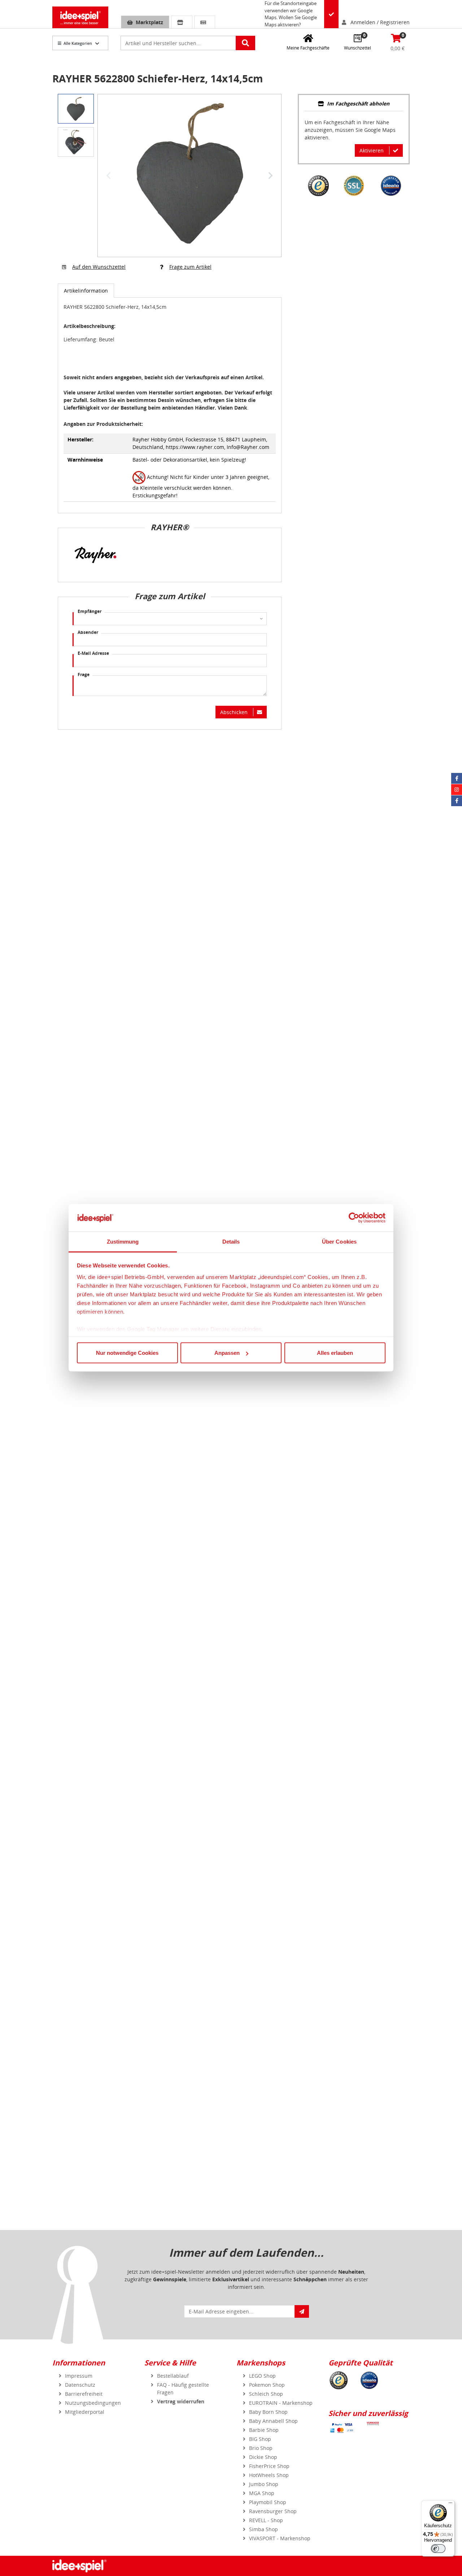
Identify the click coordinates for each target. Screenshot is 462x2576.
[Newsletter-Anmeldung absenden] (302, 2311)
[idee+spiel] (80, 17)
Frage (84, 675)
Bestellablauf (173, 2376)
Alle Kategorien (78, 43)
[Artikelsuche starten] (245, 43)
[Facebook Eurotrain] (457, 801)
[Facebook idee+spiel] (457, 778)
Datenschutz (80, 2385)
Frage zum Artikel (190, 267)
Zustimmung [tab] (123, 1242)
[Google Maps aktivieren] (331, 14)
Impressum (79, 2376)
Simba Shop (263, 2529)
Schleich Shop (266, 2394)
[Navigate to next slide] (270, 176)
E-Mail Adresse (93, 653)
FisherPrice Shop (269, 2466)
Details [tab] (231, 1242)
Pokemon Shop (267, 2385)
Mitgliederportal (85, 2412)
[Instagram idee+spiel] (457, 790)
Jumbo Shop (264, 2484)
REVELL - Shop (266, 2520)
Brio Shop (261, 2448)
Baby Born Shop (268, 2412)
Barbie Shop (264, 2430)
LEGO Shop (262, 2376)
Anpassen (227, 1353)
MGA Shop (262, 2493)
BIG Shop (260, 2439)
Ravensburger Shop (273, 2511)
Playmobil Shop (268, 2502)
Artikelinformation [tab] (86, 291)
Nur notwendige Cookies (127, 1353)
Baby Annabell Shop (273, 2421)
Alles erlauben (335, 1353)
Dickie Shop (263, 2457)
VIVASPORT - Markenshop (280, 2538)
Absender (88, 632)
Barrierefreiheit (84, 2394)
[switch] (438, 2549)
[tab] (354, 104)
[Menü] (450, 2504)
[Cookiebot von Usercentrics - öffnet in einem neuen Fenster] (354, 1218)
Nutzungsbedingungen (93, 2403)
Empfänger (90, 611)
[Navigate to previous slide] (109, 176)
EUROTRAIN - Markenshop (281, 2403)
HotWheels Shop (269, 2475)
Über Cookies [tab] (339, 1242)
